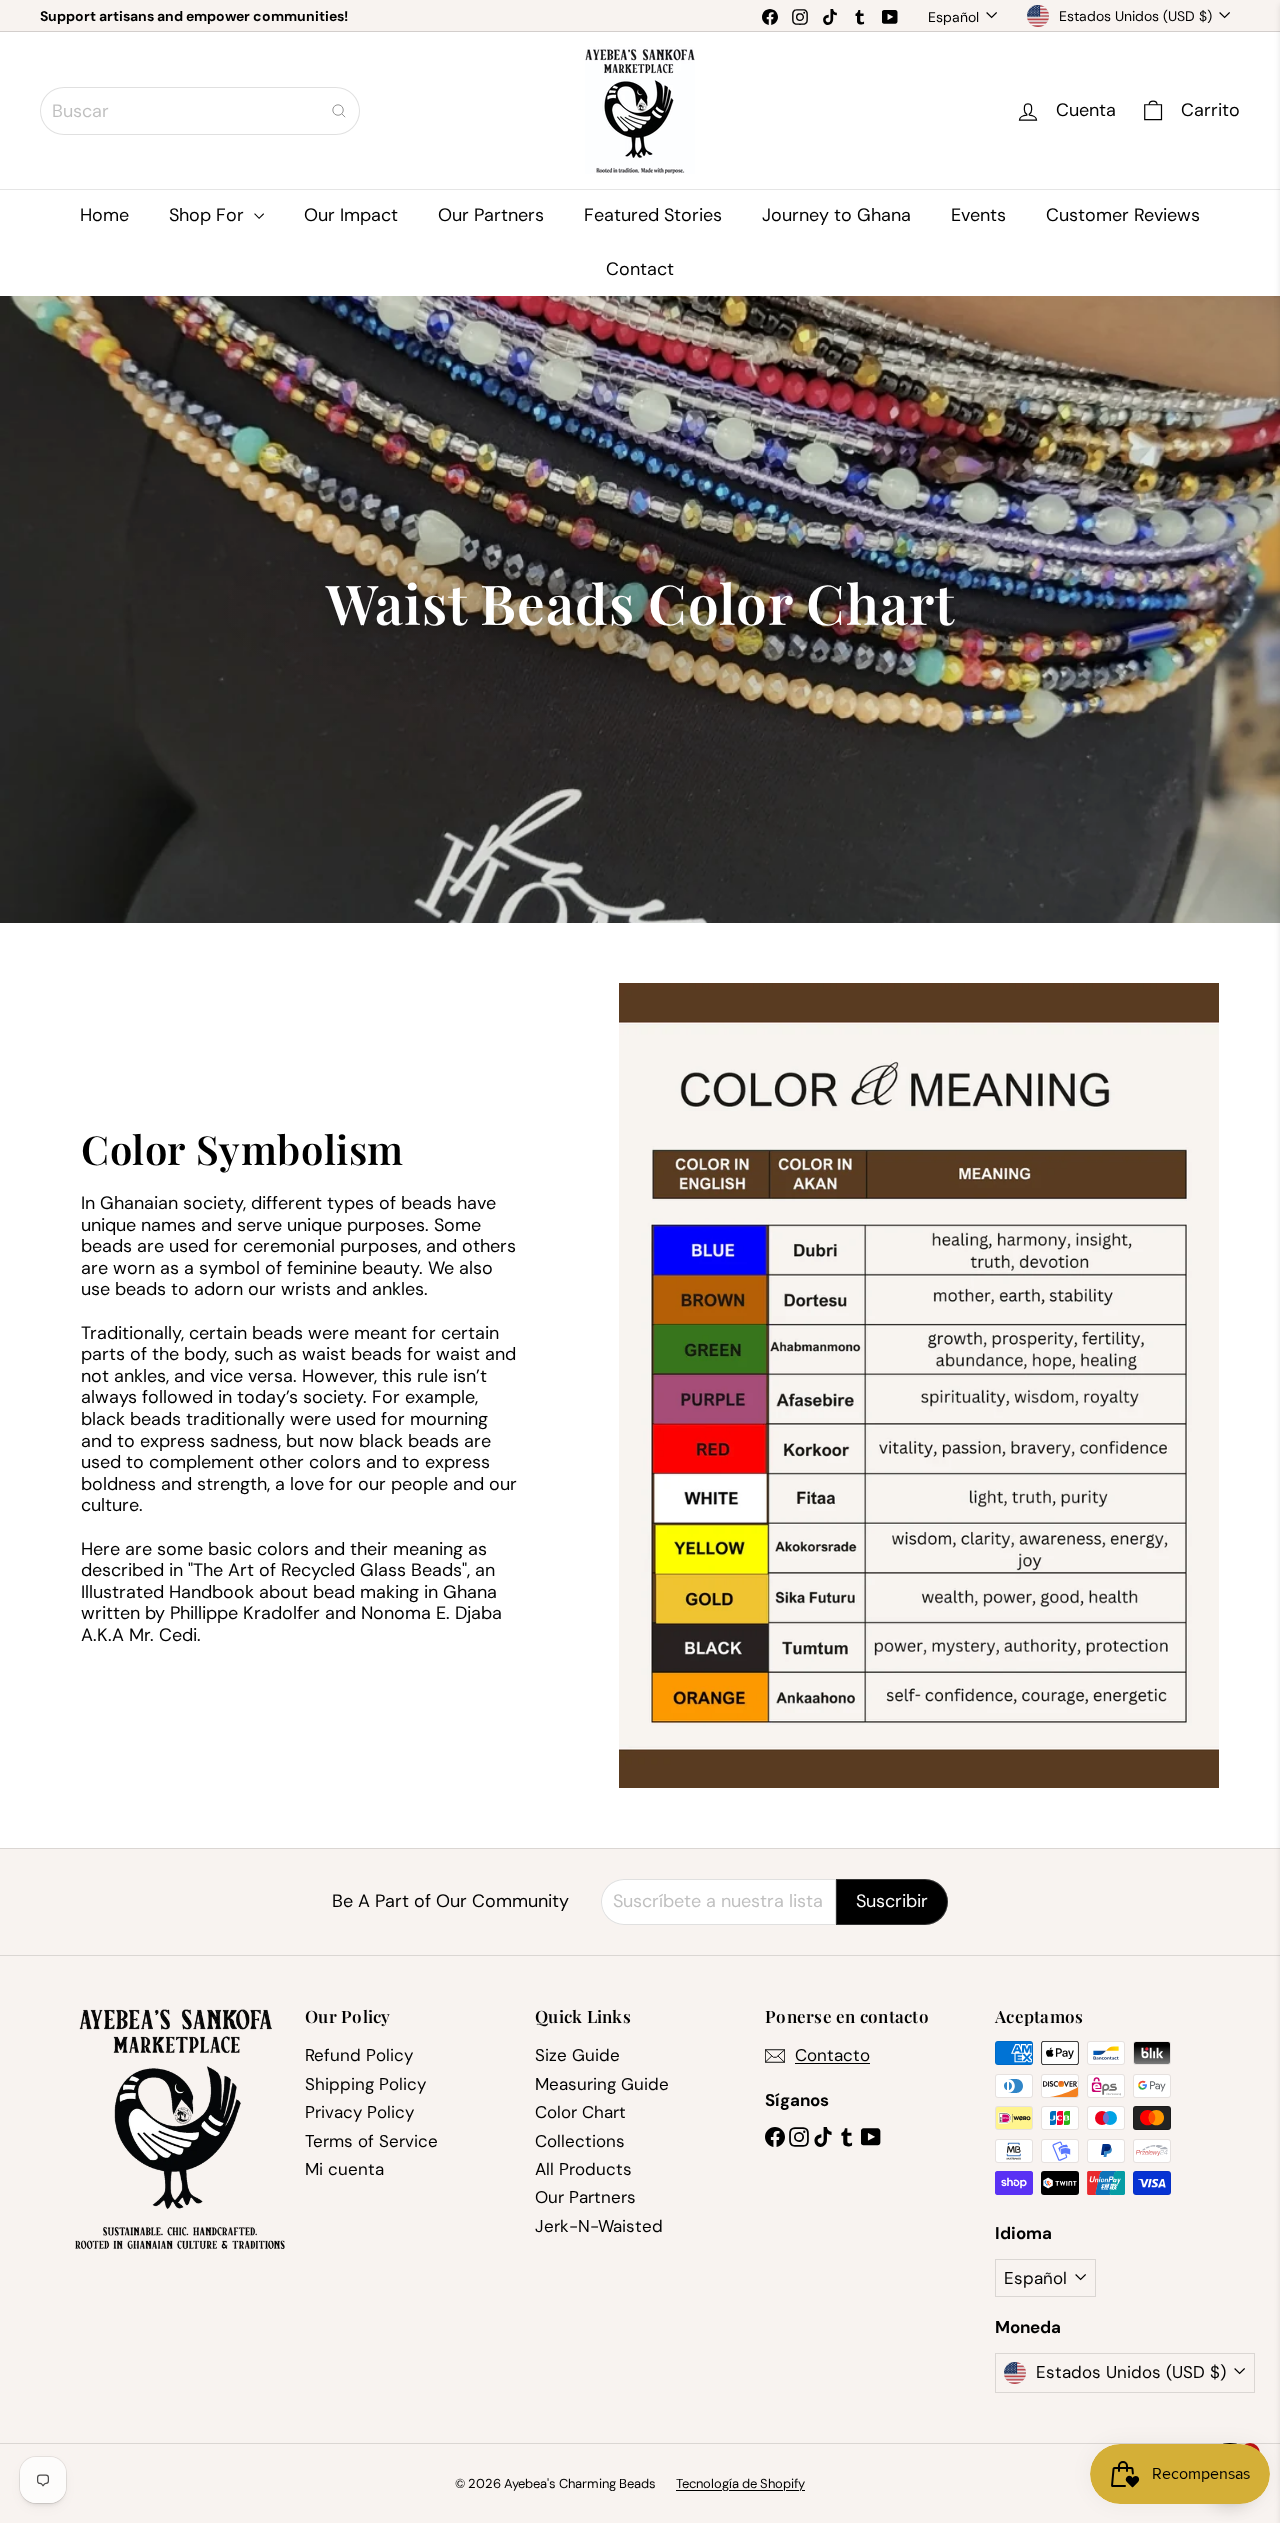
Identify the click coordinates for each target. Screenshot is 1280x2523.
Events (978, 215)
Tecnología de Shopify (740, 2483)
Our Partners (491, 215)
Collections (580, 2141)
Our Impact (351, 215)
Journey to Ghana (836, 215)
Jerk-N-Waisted (599, 2226)
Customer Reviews (1123, 215)
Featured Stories (653, 215)
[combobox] (200, 111)
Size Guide (577, 2055)
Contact (640, 269)
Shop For (209, 215)
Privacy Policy (359, 2112)
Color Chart (580, 2112)
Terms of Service (371, 2141)
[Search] (339, 111)
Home (104, 215)
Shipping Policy (365, 2084)
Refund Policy (359, 2055)
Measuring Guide (602, 2084)
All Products (583, 2169)
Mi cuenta (344, 2169)
